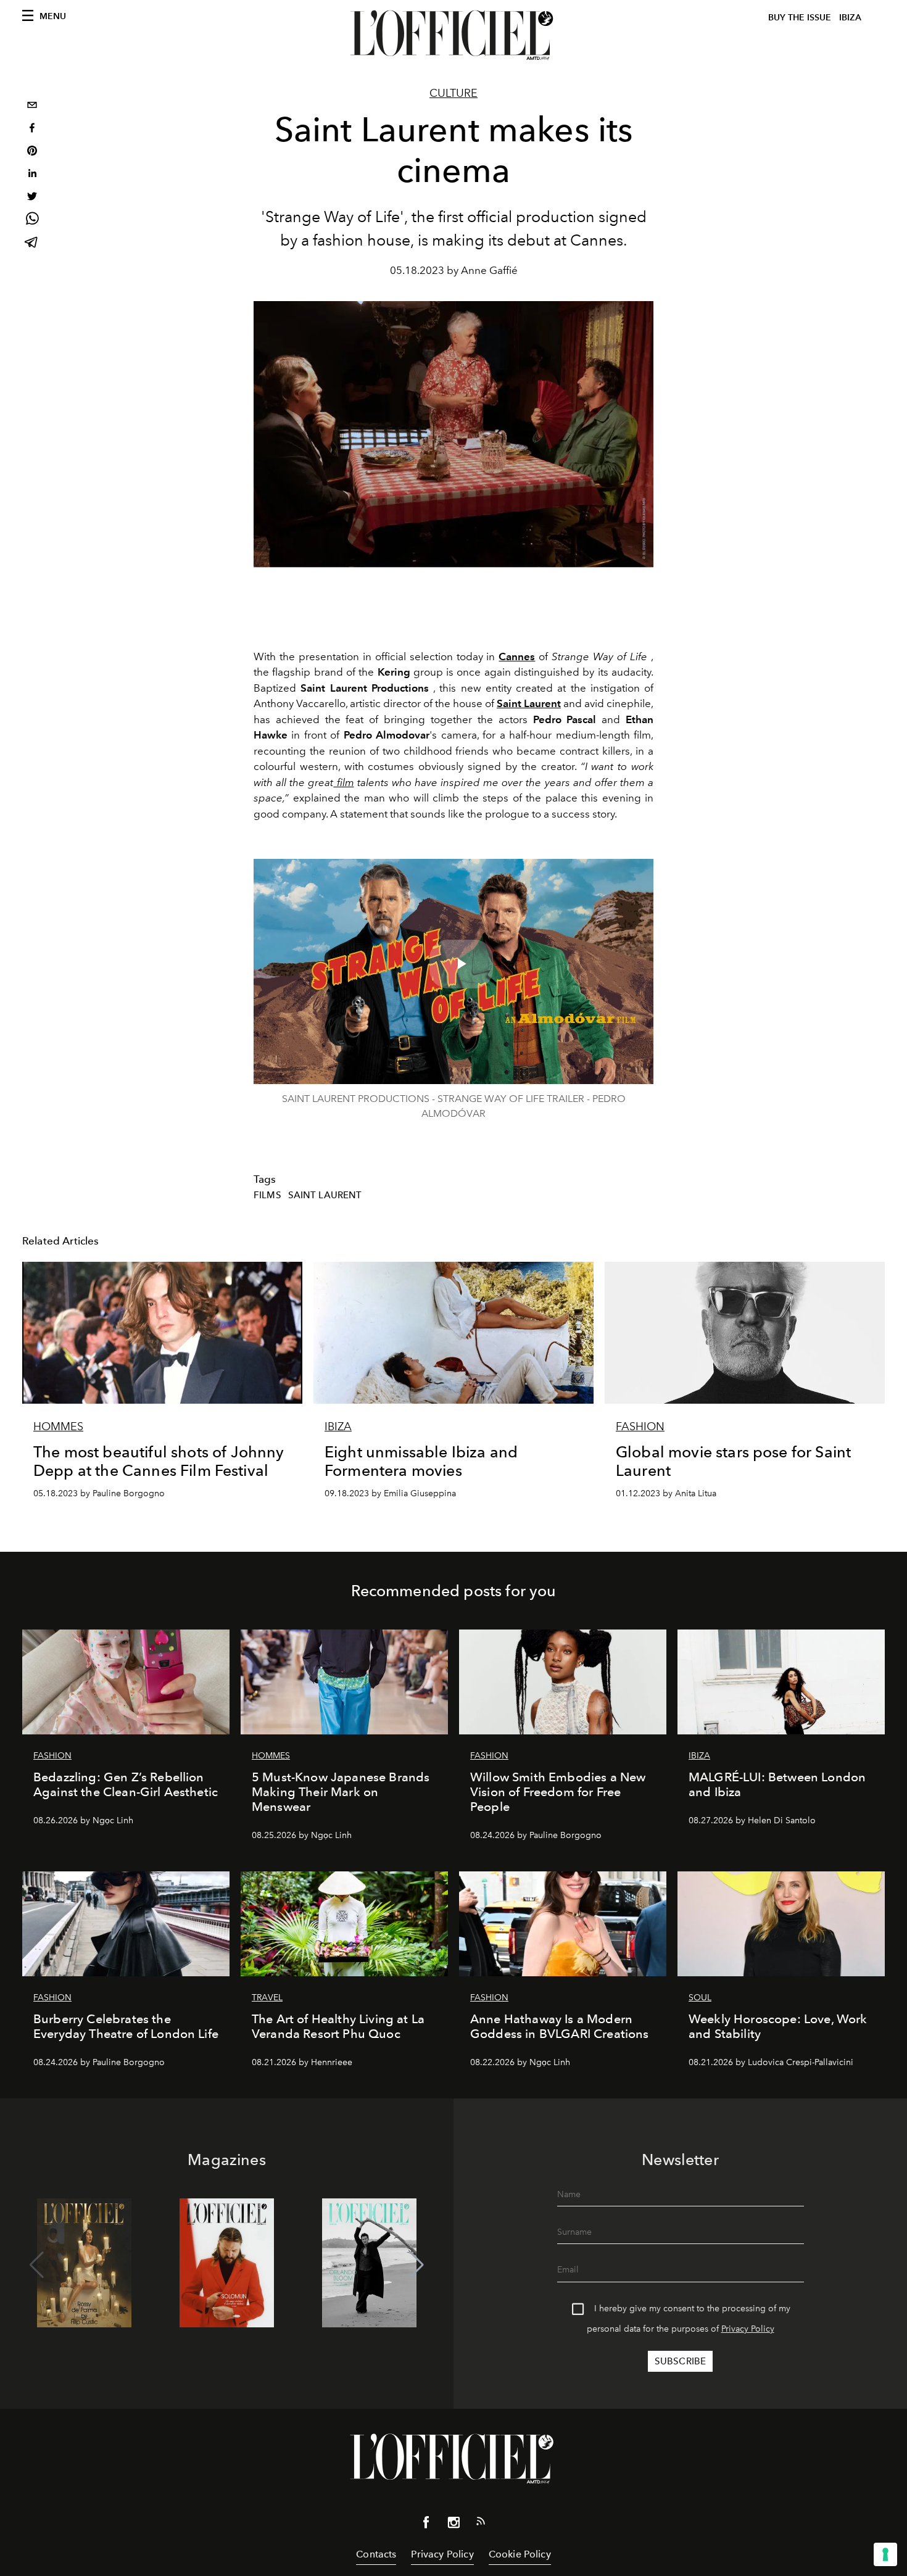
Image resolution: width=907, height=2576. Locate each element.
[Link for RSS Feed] (481, 2524)
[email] (32, 106)
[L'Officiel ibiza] (453, 35)
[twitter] (32, 198)
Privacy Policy (748, 2329)
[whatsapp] (32, 221)
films (267, 1195)
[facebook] (32, 129)
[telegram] (32, 243)
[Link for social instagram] (453, 2525)
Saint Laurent (529, 703)
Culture (453, 93)
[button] (417, 2265)
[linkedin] (32, 175)
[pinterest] (32, 152)
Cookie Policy (520, 2554)
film (343, 782)
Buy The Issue (800, 18)
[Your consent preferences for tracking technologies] (885, 2554)
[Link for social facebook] (426, 2525)
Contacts (376, 2554)
